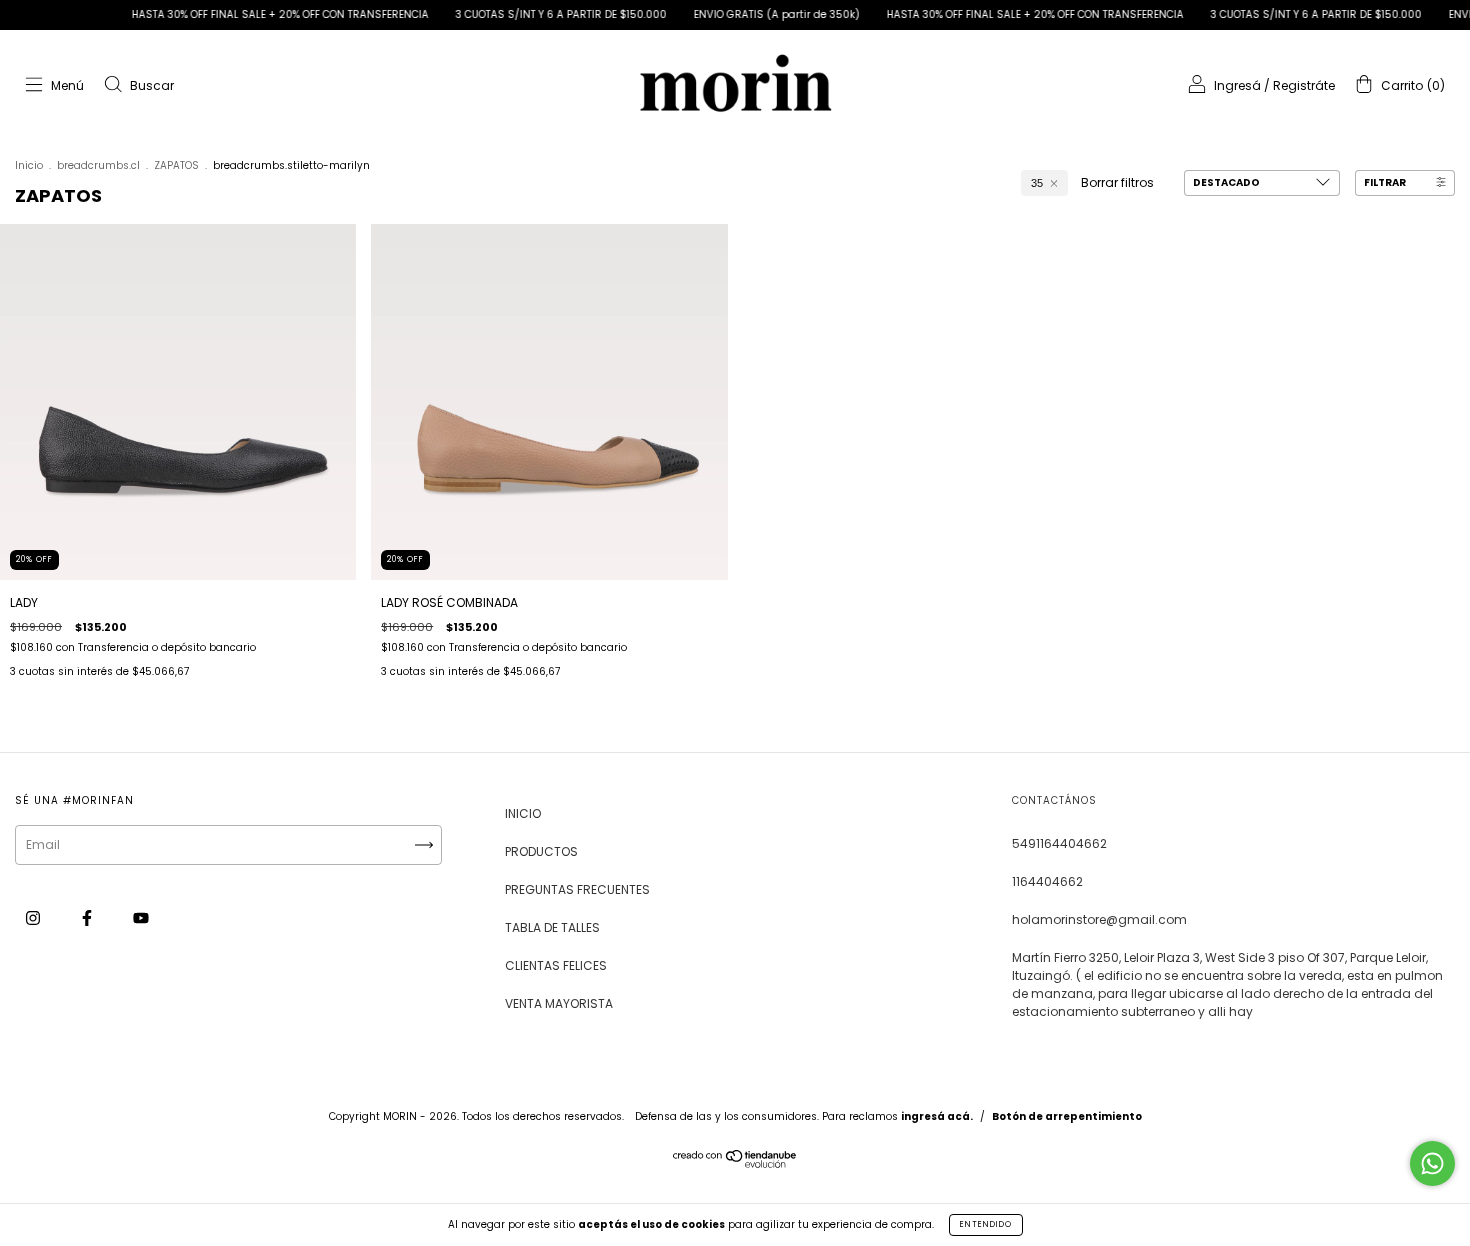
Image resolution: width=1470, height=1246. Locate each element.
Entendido (986, 1224)
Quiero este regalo (735, 512)
